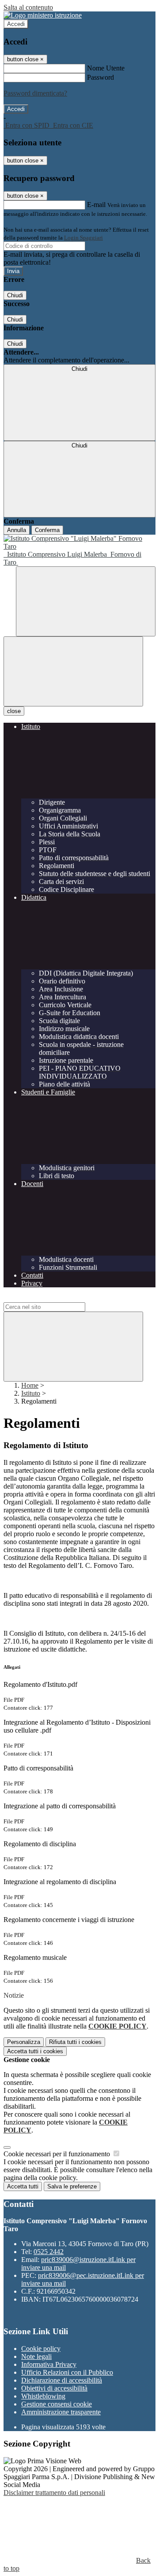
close (14, 711)
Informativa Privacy (49, 2364)
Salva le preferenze (72, 2186)
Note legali (36, 2356)
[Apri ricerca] (86, 601)
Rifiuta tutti (75, 2042)
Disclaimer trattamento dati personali (54, 2493)
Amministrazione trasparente (61, 2412)
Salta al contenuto (28, 7)
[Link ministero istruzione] (43, 15)
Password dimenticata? (35, 93)
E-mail (96, 205)
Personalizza (24, 2042)
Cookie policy (41, 2349)
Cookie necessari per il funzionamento (58, 2154)
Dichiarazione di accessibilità (62, 2380)
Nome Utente (106, 68)
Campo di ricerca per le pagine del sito (57, 1298)
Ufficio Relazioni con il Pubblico (67, 2372)
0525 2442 (49, 2252)
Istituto (31, 1393)
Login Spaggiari (83, 238)
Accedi (16, 24)
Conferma (47, 530)
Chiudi (15, 295)
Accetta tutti (35, 2051)
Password (100, 77)
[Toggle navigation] (73, 671)
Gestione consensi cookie (57, 2404)
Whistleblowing (43, 2396)
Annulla (17, 530)
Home (30, 1385)
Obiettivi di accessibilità (54, 2388)
